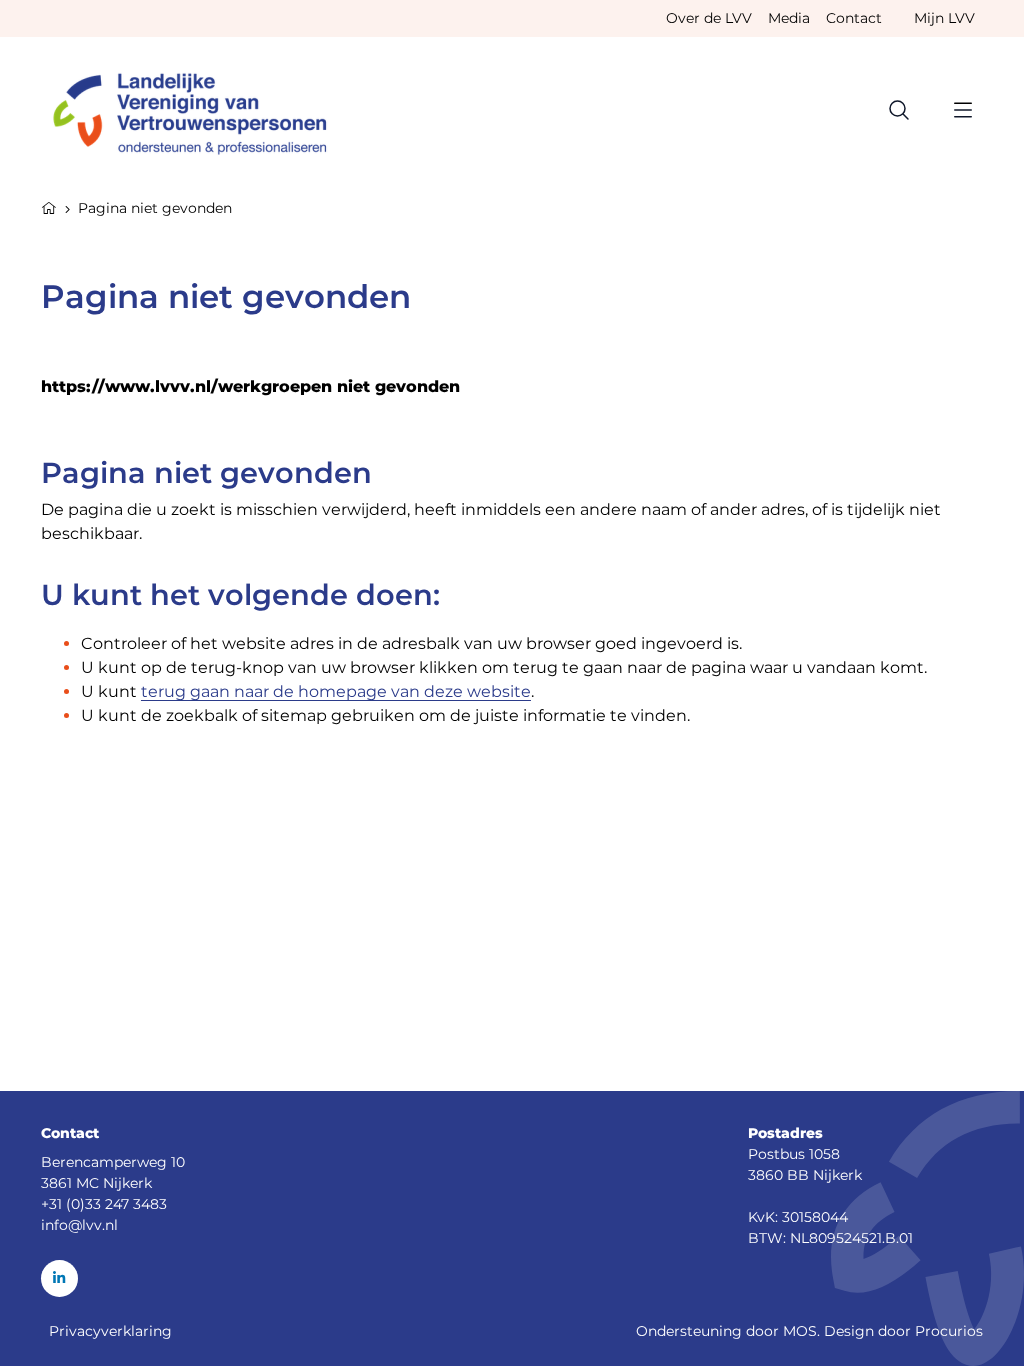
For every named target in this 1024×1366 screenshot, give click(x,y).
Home (49, 206)
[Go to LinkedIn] (59, 1278)
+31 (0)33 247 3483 (104, 1204)
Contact (854, 18)
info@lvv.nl (79, 1225)
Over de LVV (709, 18)
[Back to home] (199, 109)
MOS (800, 1331)
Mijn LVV (944, 18)
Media (789, 18)
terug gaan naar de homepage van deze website (336, 691)
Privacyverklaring (110, 1331)
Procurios (949, 1331)
